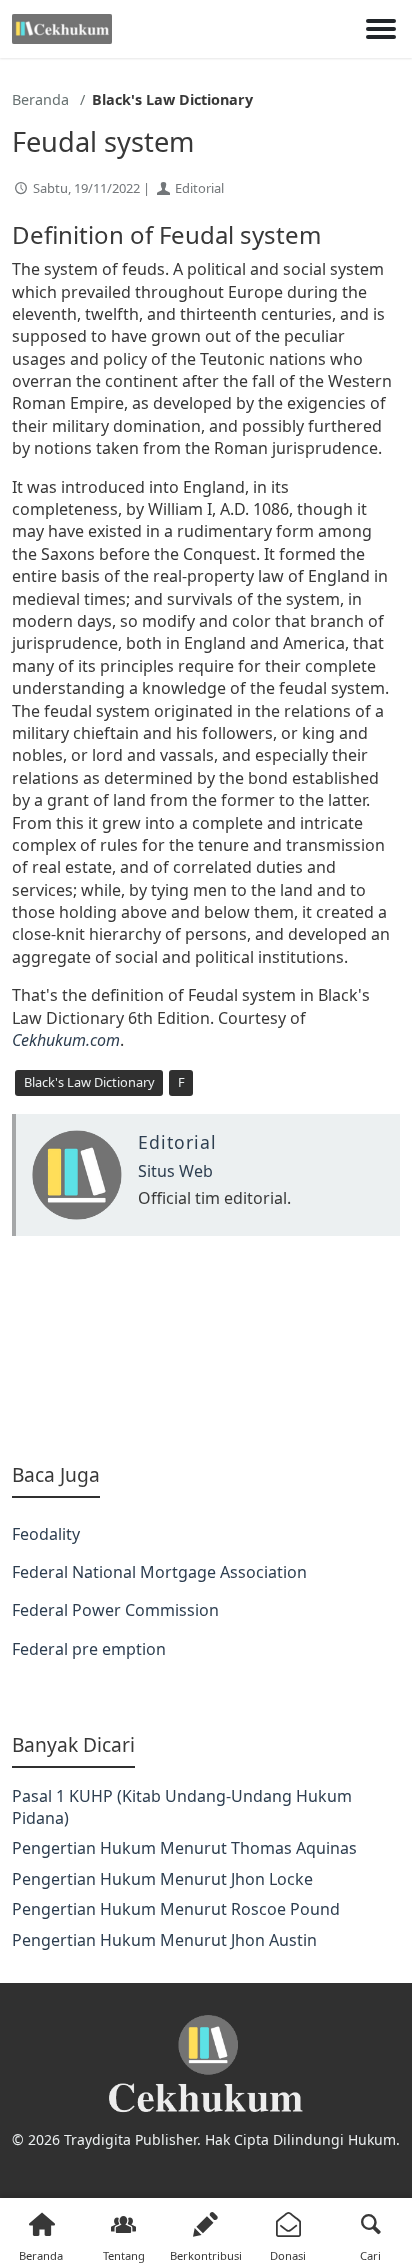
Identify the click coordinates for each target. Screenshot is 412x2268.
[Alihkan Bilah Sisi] (381, 29)
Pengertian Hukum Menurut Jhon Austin (164, 1940)
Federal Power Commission (115, 1610)
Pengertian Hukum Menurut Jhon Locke (162, 1879)
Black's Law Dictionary (89, 1082)
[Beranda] (62, 29)
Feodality (46, 1534)
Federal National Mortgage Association (159, 1572)
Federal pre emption (89, 1649)
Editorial (199, 188)
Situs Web (175, 1171)
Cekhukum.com (66, 1040)
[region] (206, 1349)
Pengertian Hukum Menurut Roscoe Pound (176, 1909)
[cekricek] (206, 2064)
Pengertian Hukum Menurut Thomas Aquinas (184, 1848)
